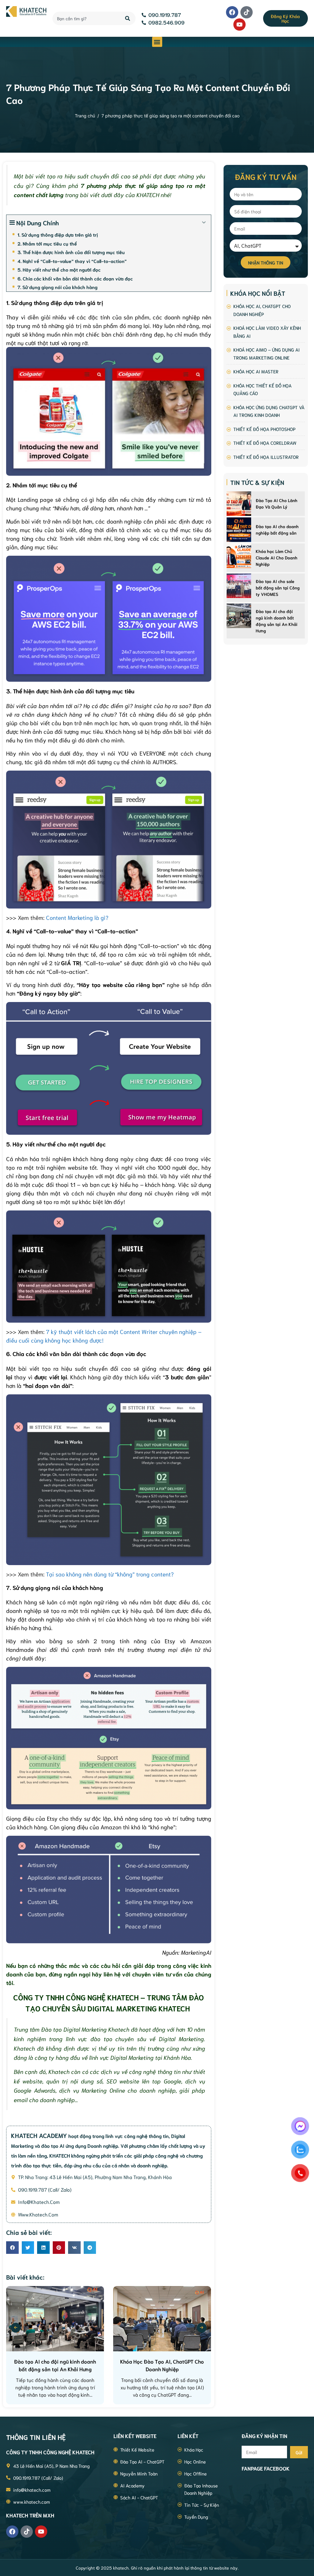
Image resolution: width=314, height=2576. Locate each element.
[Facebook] (232, 12)
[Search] (128, 18)
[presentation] (16, 2328)
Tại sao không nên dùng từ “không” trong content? (110, 1574)
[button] (157, 42)
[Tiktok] (247, 12)
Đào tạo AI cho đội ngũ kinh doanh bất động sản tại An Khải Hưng (277, 621)
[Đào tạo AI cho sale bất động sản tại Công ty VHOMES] (239, 586)
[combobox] (85, 18)
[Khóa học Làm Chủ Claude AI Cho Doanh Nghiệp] (239, 556)
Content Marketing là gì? (77, 917)
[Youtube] (239, 25)
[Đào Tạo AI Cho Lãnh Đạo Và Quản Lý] (239, 504)
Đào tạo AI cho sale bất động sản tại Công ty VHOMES (278, 588)
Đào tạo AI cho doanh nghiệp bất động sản (277, 530)
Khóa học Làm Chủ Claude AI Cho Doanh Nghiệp (277, 558)
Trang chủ (85, 116)
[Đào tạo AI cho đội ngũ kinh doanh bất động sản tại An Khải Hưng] (239, 616)
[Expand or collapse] (204, 223)
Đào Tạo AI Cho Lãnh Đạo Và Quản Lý (277, 503)
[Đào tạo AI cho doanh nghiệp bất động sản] (239, 530)
